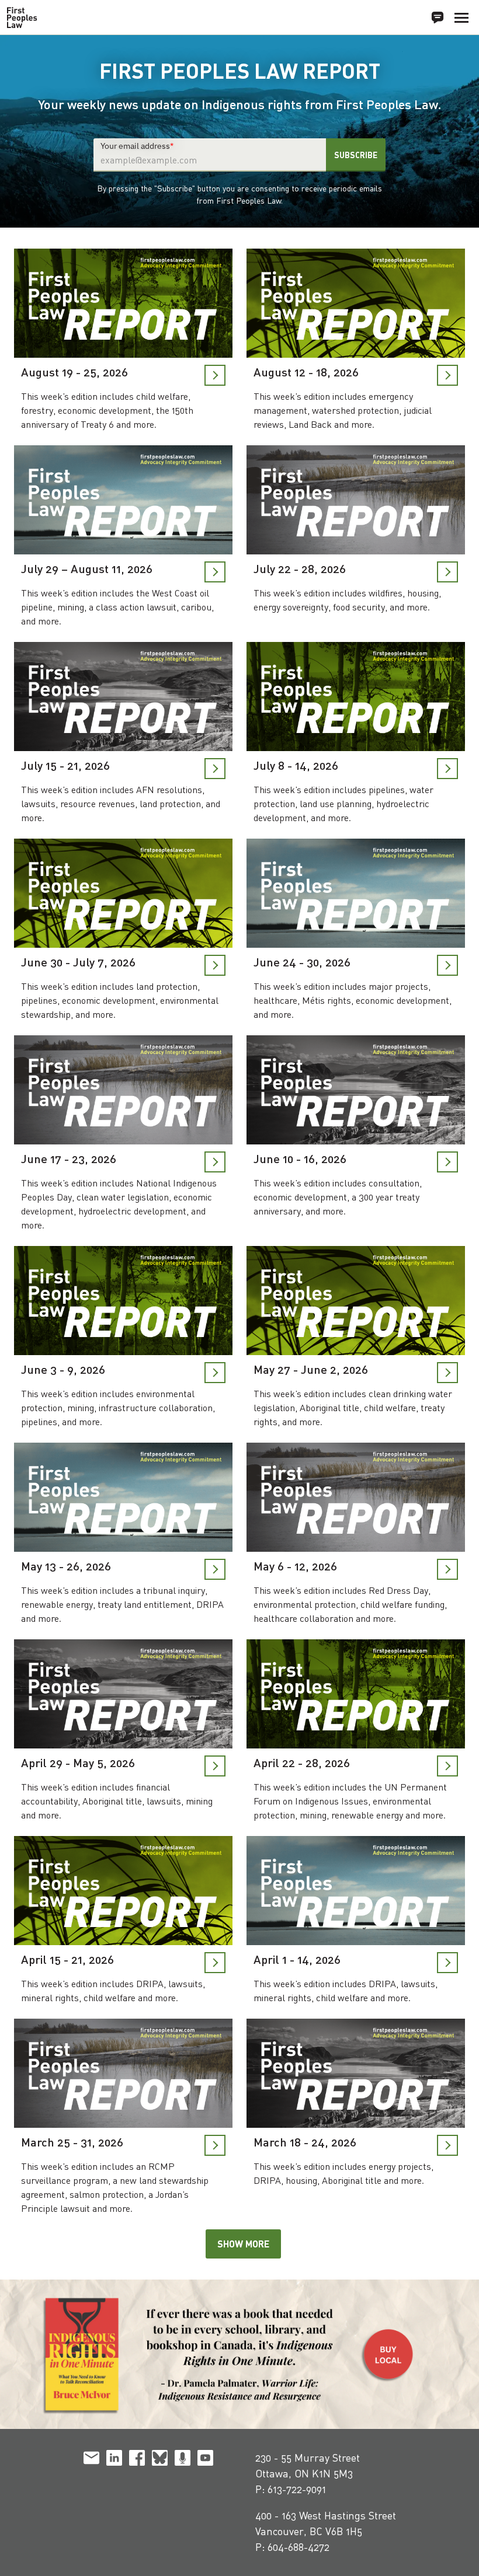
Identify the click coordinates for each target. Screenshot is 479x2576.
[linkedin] (114, 2460)
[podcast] (183, 2460)
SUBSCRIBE (356, 155)
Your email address (137, 145)
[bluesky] (160, 2460)
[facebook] (137, 2460)
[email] (91, 2460)
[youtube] (205, 2460)
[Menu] (461, 18)
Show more (243, 2244)
